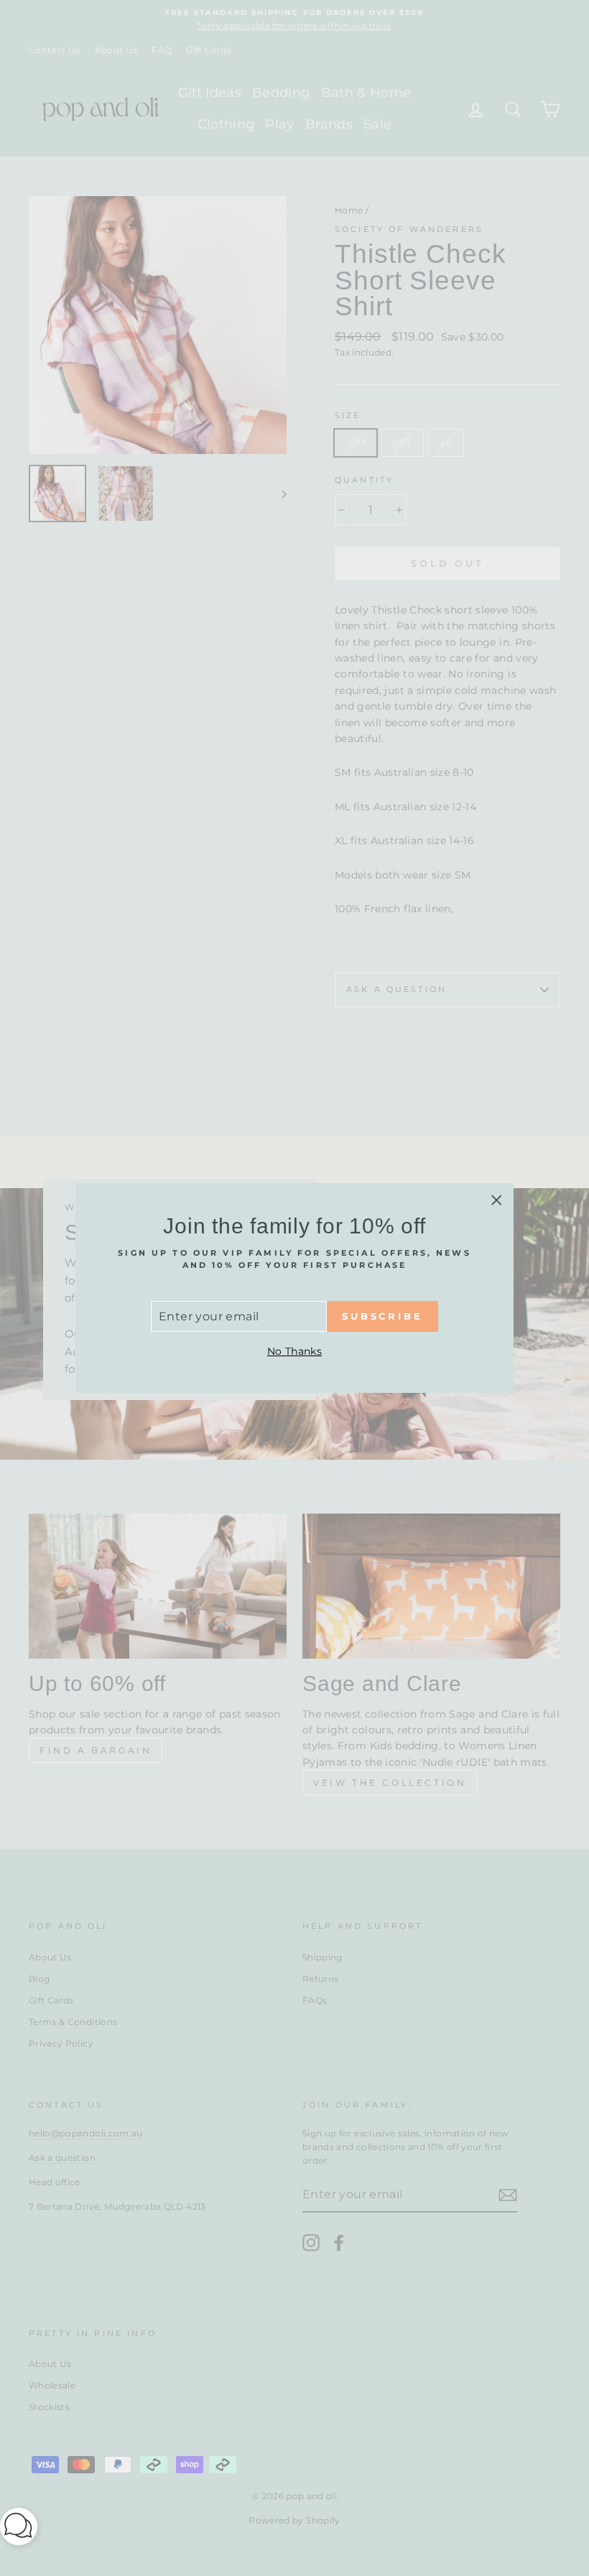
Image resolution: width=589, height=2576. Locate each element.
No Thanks (294, 1351)
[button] (19, 2529)
